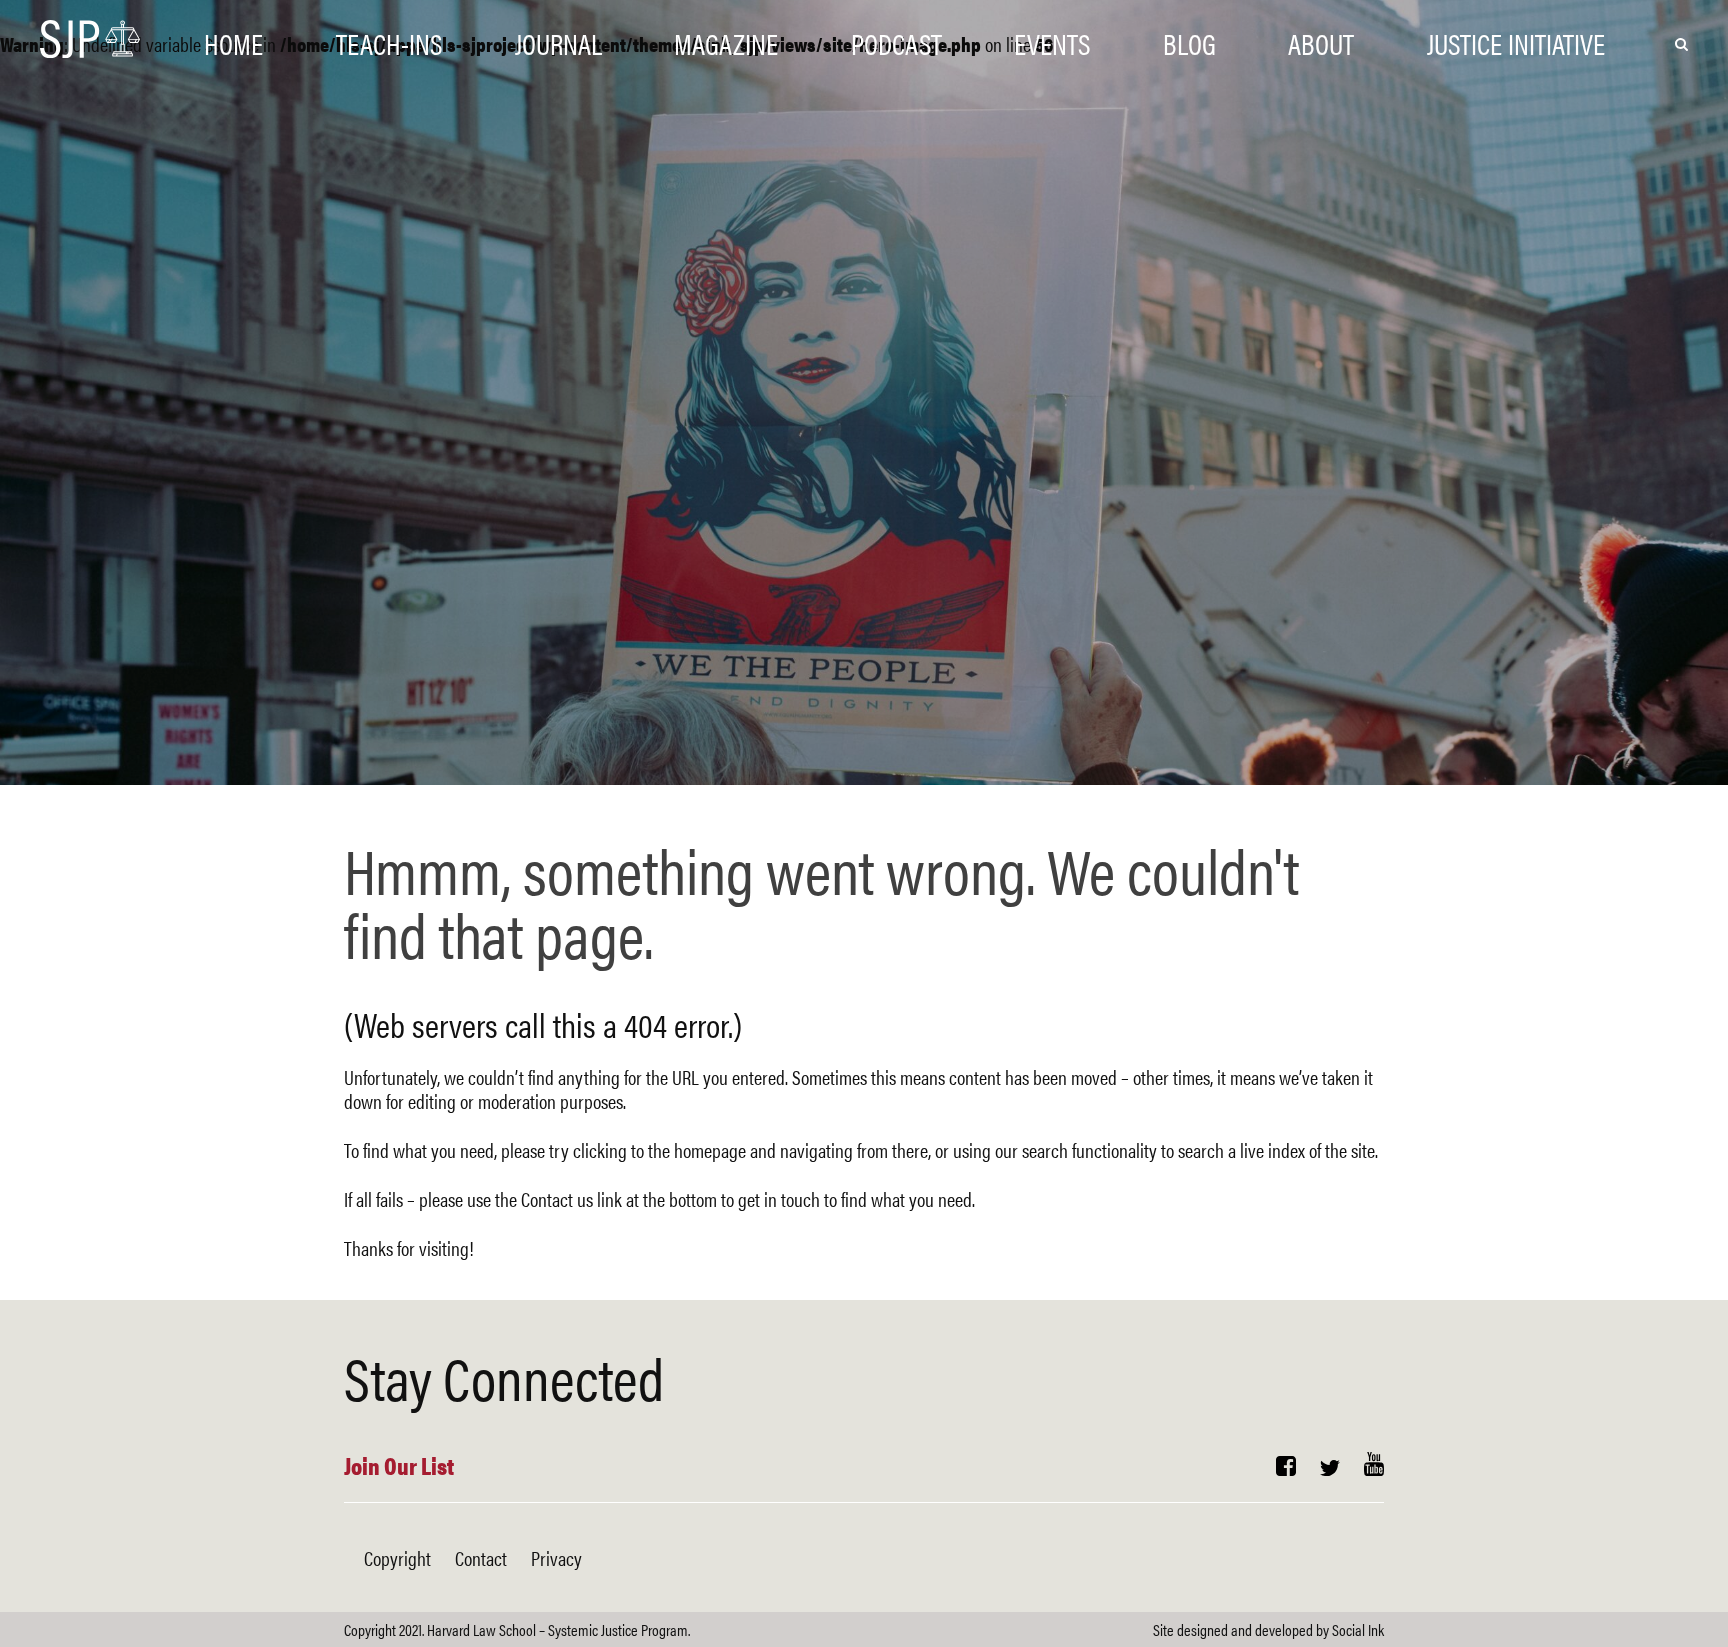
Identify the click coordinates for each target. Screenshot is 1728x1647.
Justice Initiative (1516, 42)
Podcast (896, 42)
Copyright (397, 1557)
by (1268, 1629)
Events (1052, 42)
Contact (481, 1557)
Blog (1189, 42)
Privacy (556, 1557)
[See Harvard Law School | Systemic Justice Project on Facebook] (1286, 1467)
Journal (558, 42)
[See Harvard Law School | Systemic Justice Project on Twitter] (1330, 1467)
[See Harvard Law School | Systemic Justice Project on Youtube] (1374, 1467)
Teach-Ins (389, 42)
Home (233, 42)
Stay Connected (504, 1376)
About (1321, 42)
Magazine (726, 42)
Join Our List (399, 1465)
